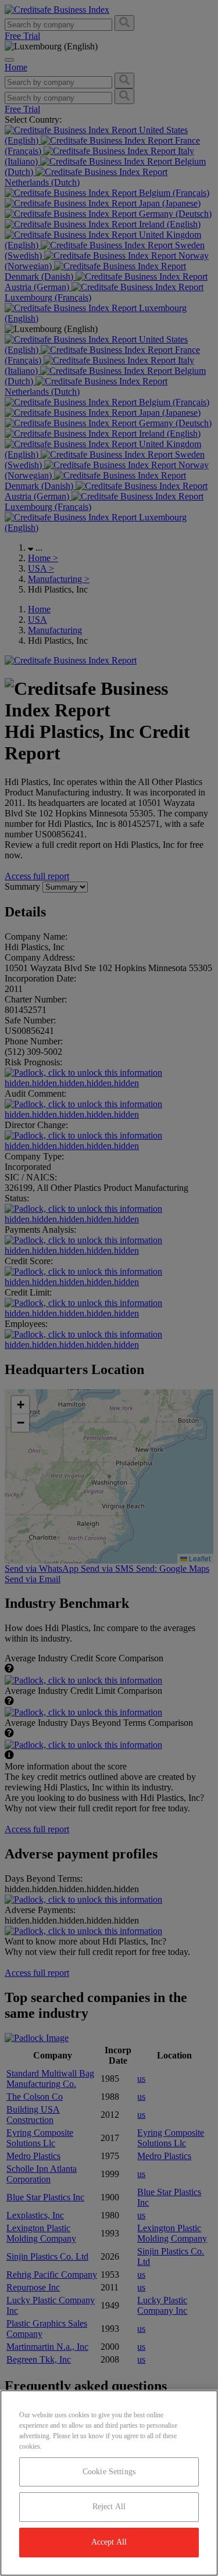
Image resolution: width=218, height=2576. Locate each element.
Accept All (109, 2542)
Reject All (109, 2507)
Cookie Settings (109, 2472)
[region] (109, 2483)
